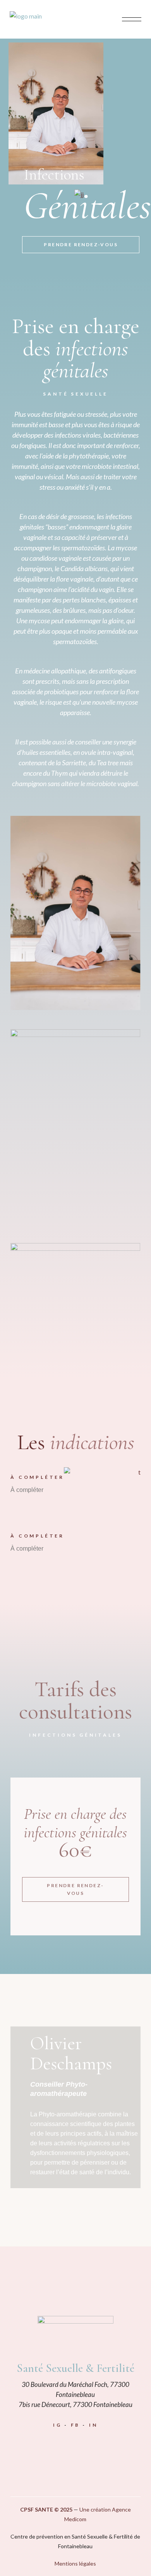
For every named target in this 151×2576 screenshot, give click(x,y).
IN (94, 2425)
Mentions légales (75, 2563)
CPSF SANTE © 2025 (46, 2509)
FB (76, 2425)
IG (57, 2425)
